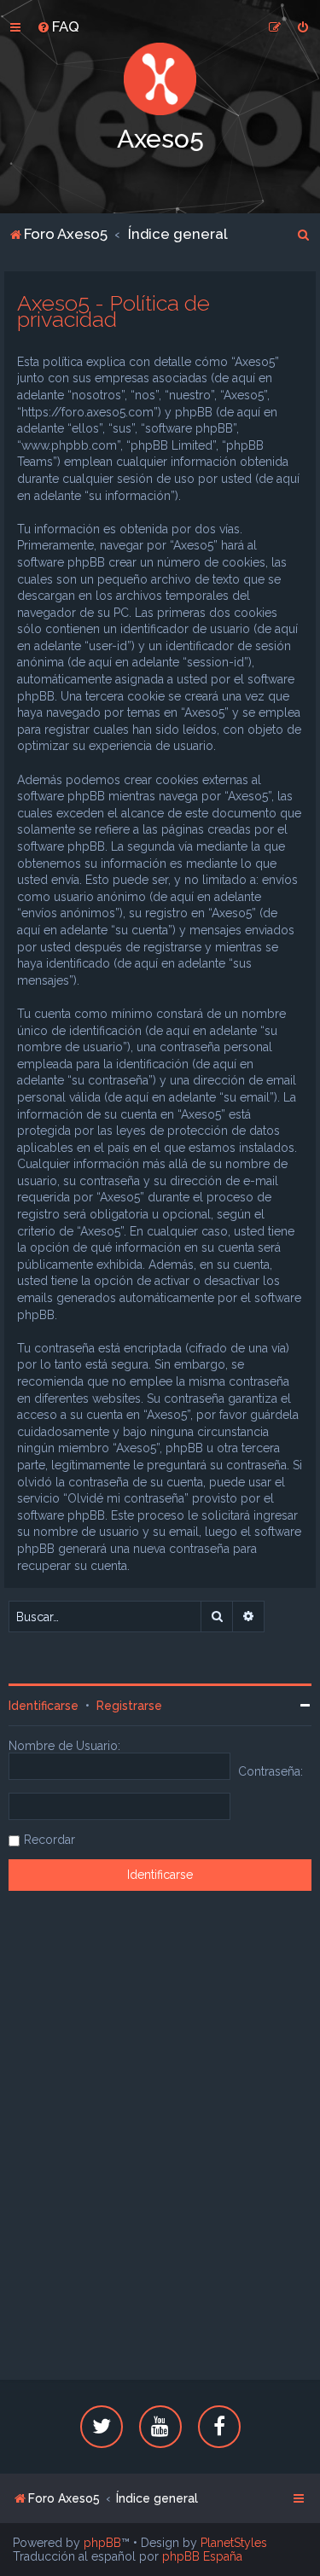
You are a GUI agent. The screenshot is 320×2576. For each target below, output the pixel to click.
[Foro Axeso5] (160, 79)
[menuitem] (58, 26)
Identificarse (44, 1706)
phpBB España (202, 2556)
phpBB (102, 2543)
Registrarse (129, 1706)
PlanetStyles (234, 2543)
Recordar (49, 1840)
